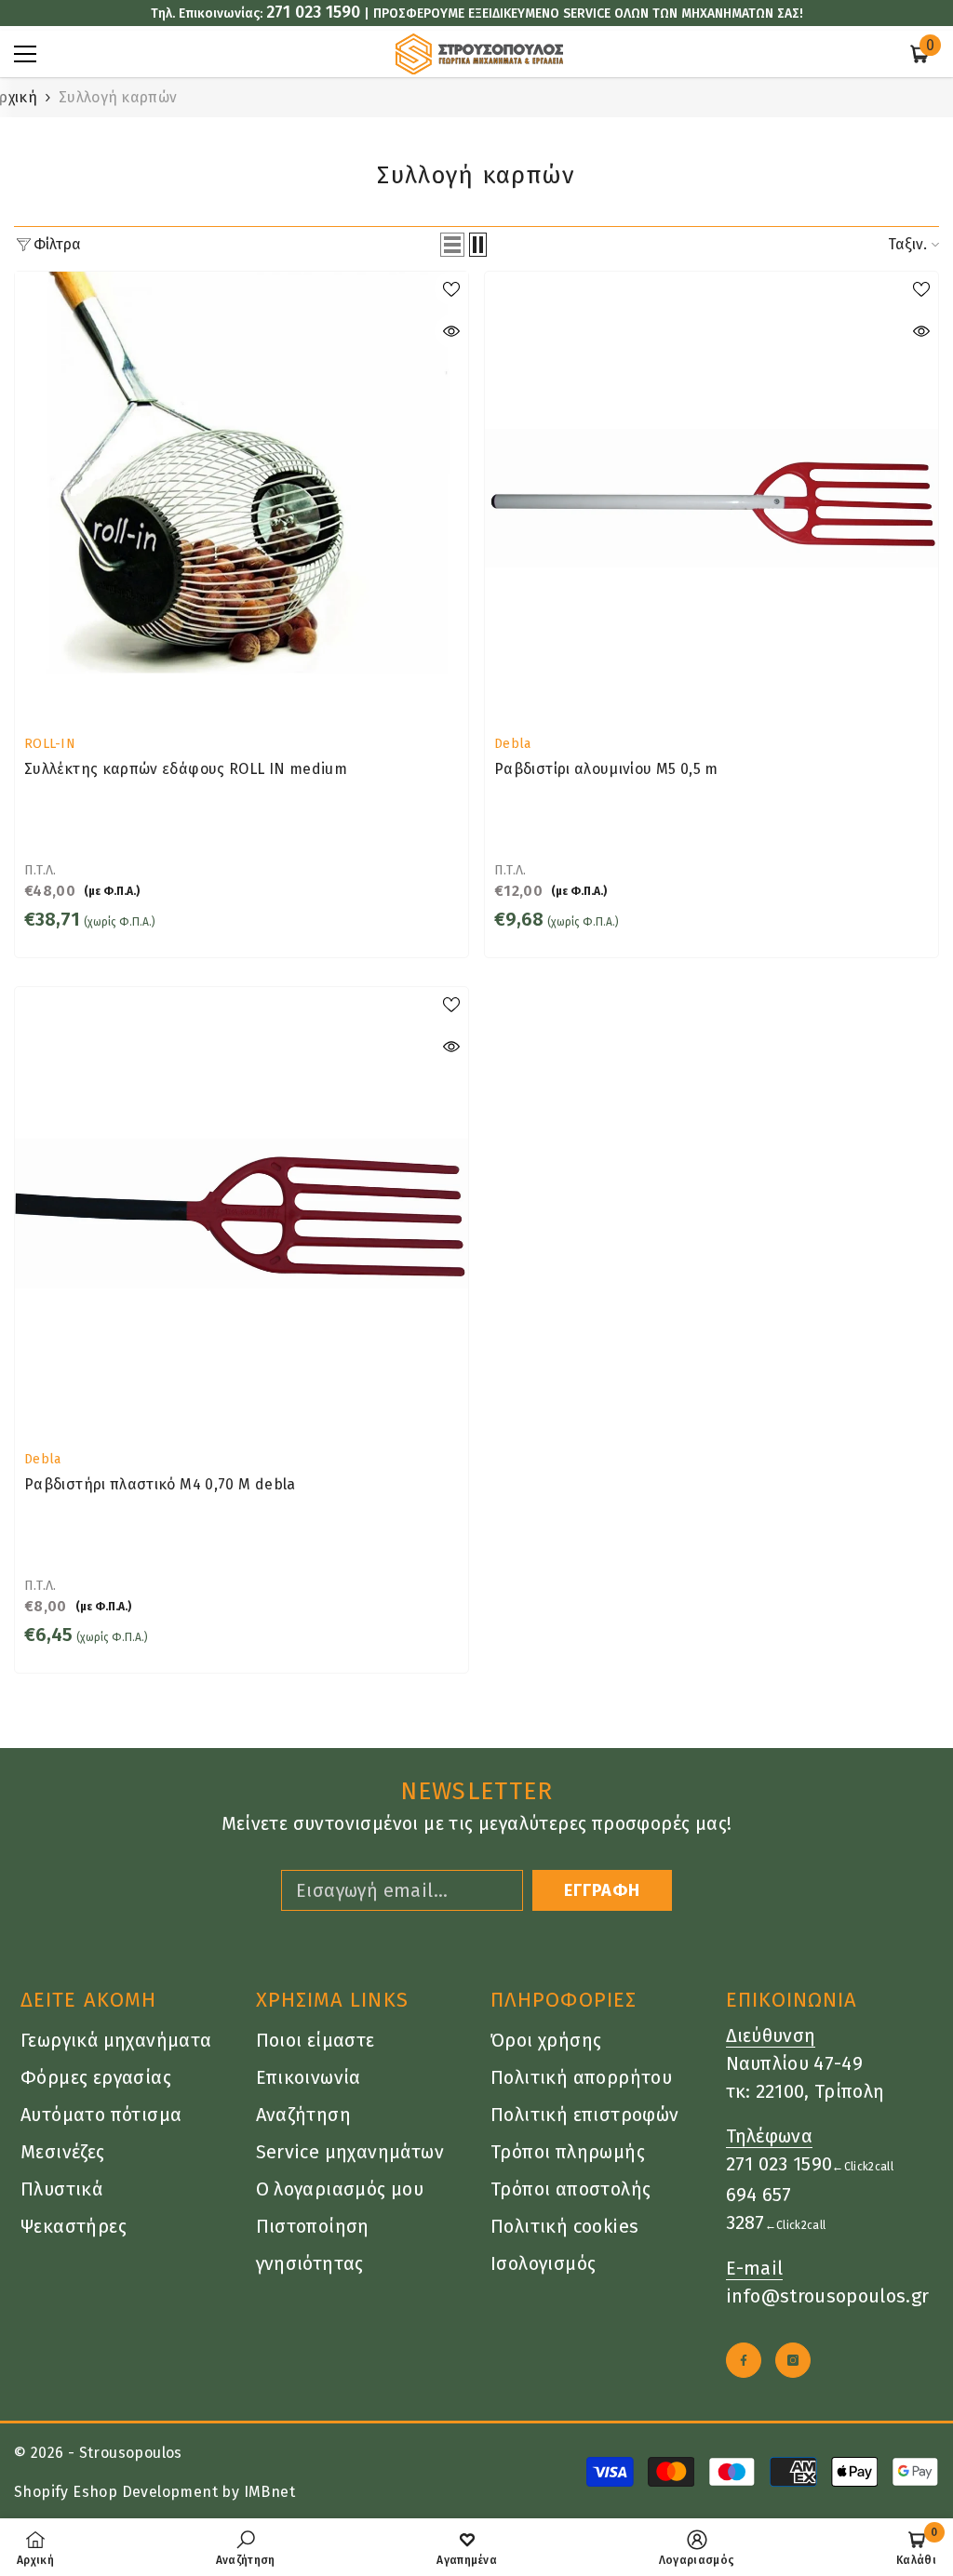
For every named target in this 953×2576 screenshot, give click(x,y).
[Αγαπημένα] (451, 288)
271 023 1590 (313, 12)
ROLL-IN (50, 744)
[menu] (25, 54)
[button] (452, 245)
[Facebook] (744, 2360)
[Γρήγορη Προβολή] (451, 331)
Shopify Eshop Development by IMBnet (154, 2492)
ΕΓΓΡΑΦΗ (602, 1890)
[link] (246, 2547)
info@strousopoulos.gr (828, 2296)
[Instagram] (793, 2360)
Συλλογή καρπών (118, 97)
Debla (512, 744)
